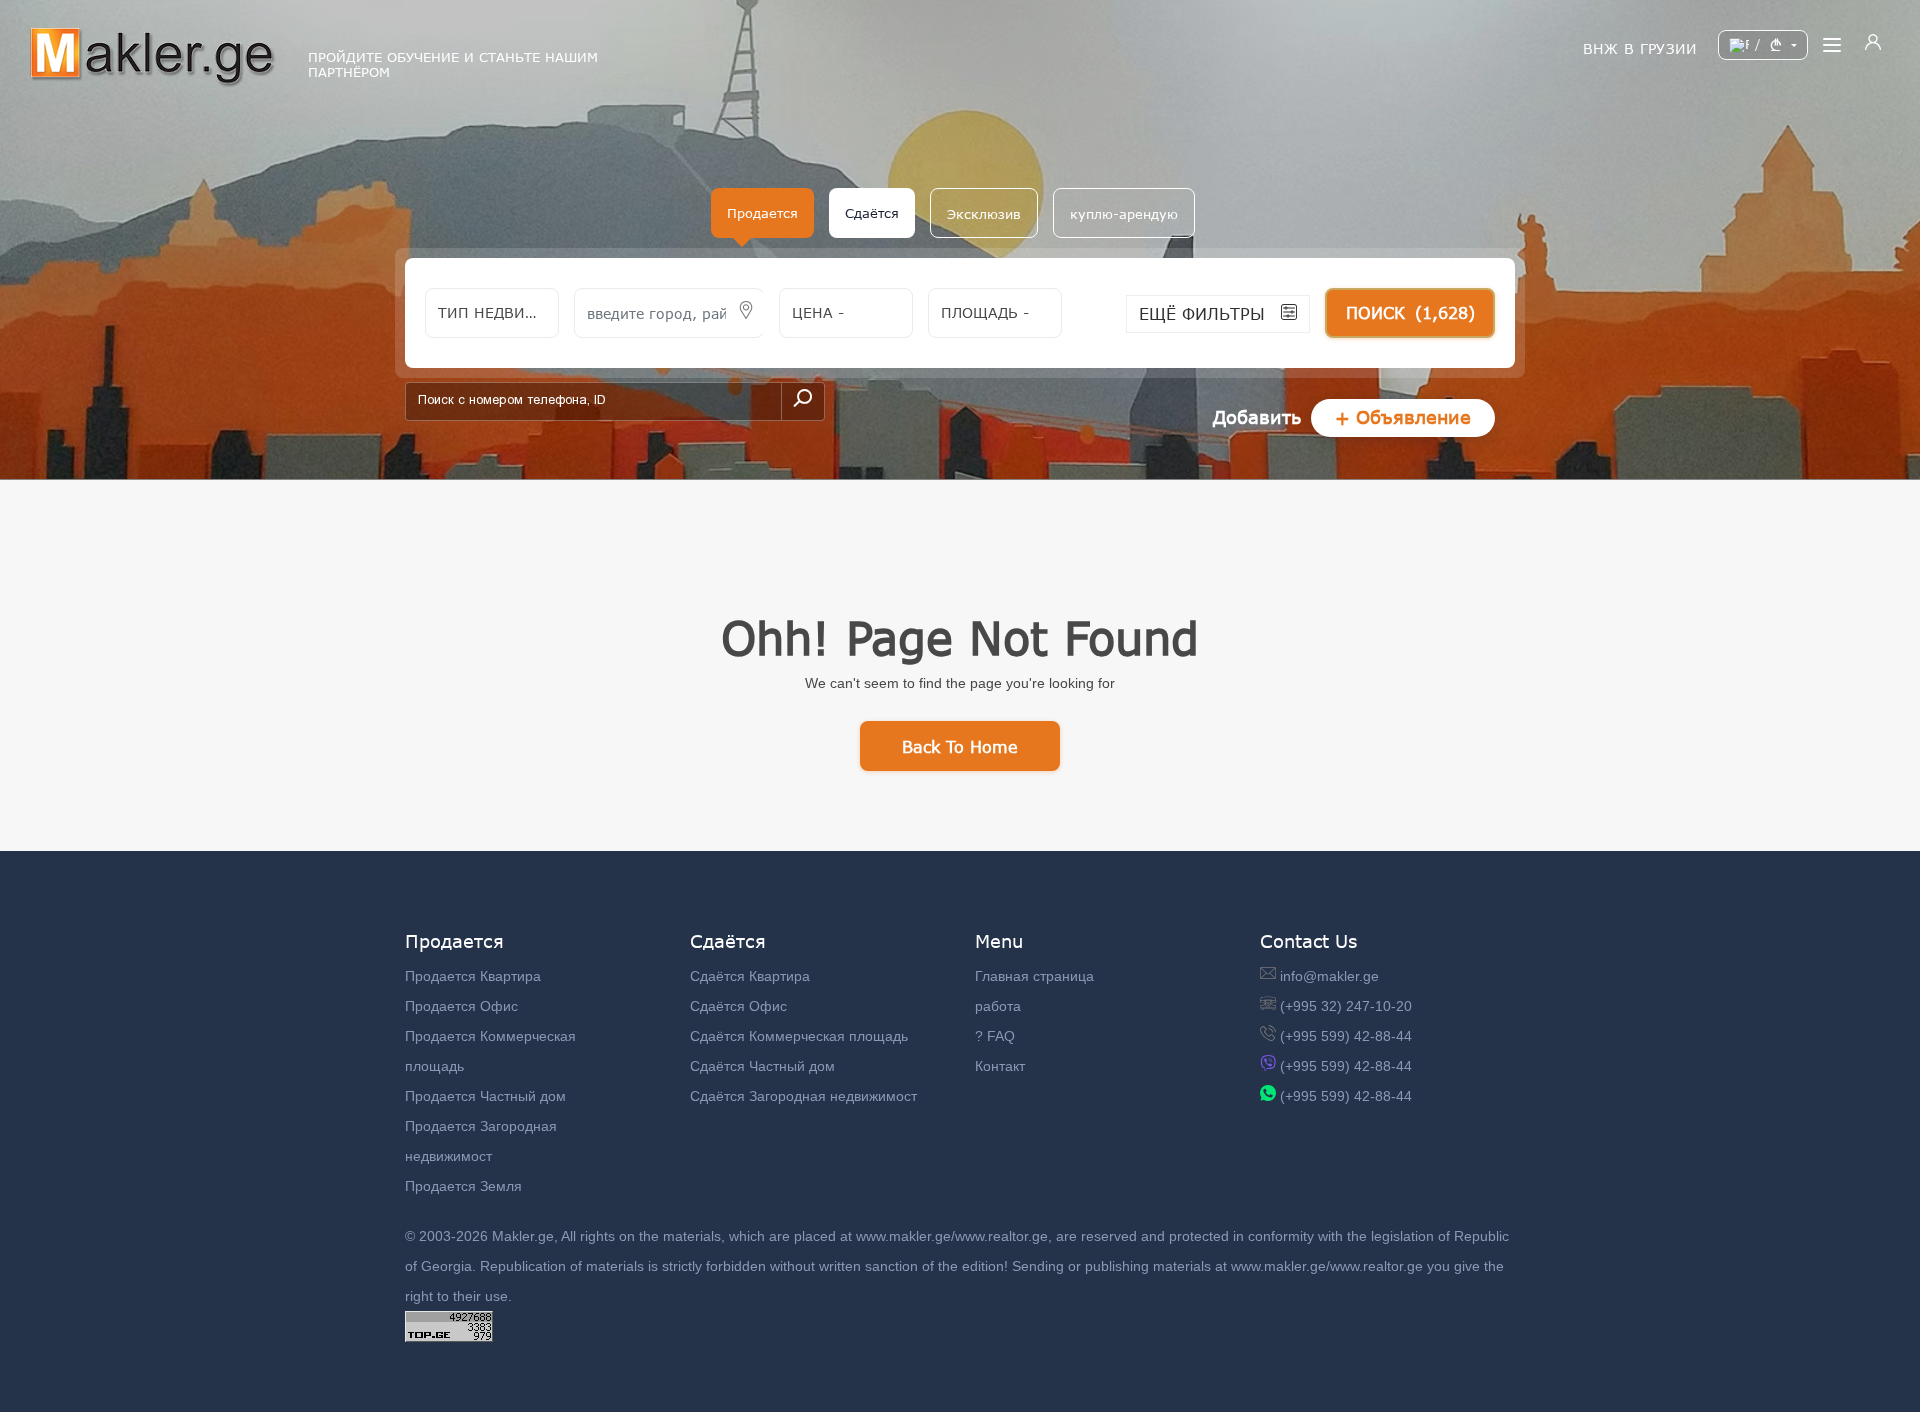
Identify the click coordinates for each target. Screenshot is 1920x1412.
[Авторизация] (1873, 45)
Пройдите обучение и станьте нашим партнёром (453, 65)
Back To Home (960, 746)
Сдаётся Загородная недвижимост (803, 1096)
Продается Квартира (473, 976)
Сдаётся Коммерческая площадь (799, 1036)
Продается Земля (463, 1186)
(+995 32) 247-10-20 (1346, 1006)
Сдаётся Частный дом (762, 1066)
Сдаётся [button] (872, 213)
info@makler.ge (1329, 976)
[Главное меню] (1832, 45)
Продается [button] (762, 213)
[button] (984, 213)
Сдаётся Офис (738, 1006)
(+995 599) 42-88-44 (1346, 1036)
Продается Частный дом (485, 1096)
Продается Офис (461, 1006)
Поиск (1410, 312)
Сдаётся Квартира (750, 976)
